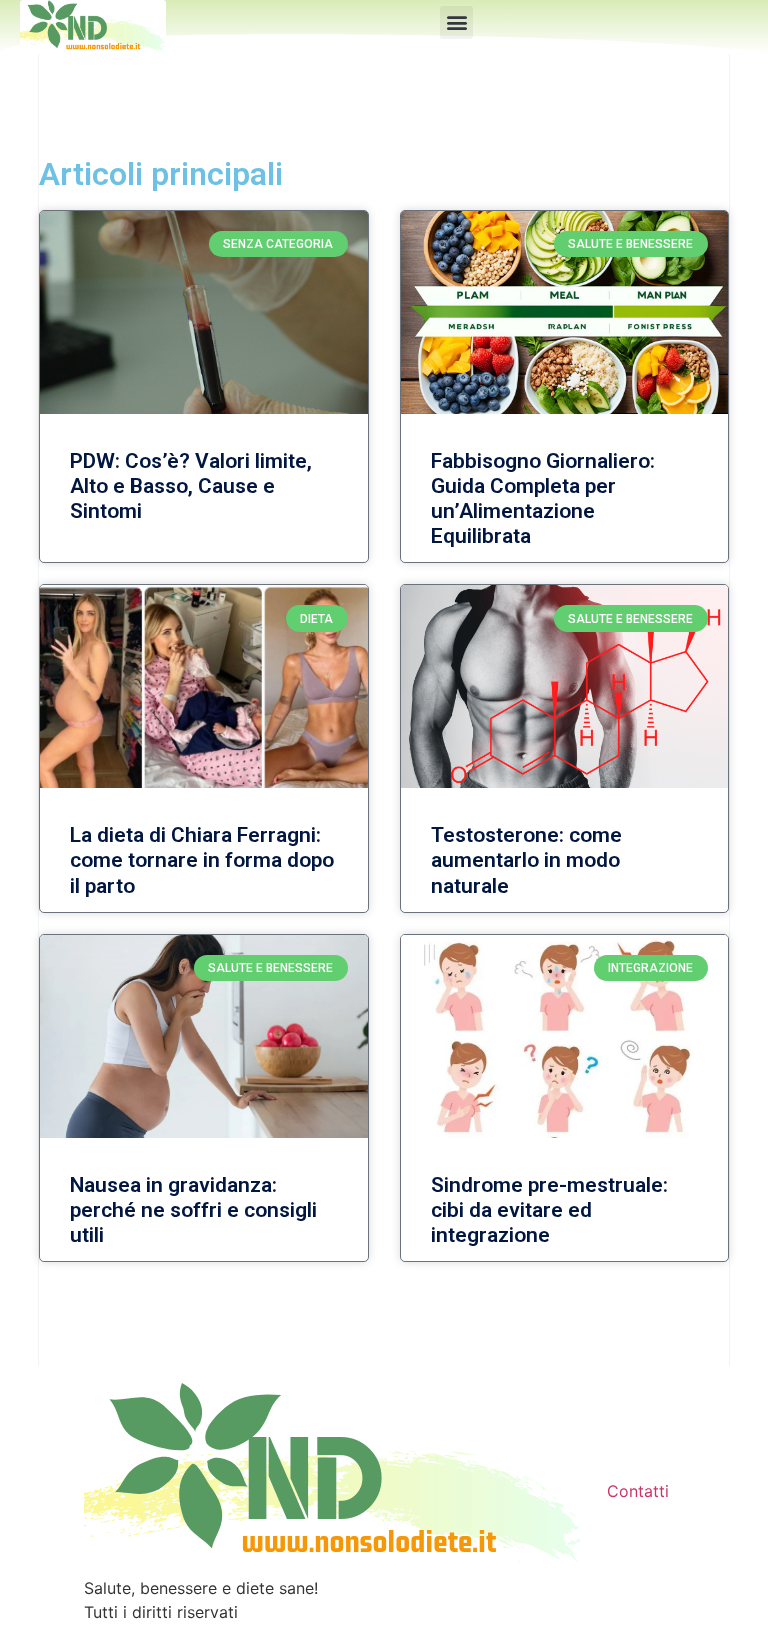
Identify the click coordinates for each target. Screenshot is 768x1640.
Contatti (638, 1491)
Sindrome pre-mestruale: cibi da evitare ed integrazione (549, 1210)
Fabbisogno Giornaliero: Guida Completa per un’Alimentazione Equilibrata (543, 499)
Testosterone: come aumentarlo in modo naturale (526, 860)
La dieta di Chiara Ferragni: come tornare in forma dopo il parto (202, 860)
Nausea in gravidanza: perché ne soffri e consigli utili (193, 1210)
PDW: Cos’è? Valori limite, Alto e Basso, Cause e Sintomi (191, 486)
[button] (456, 22)
